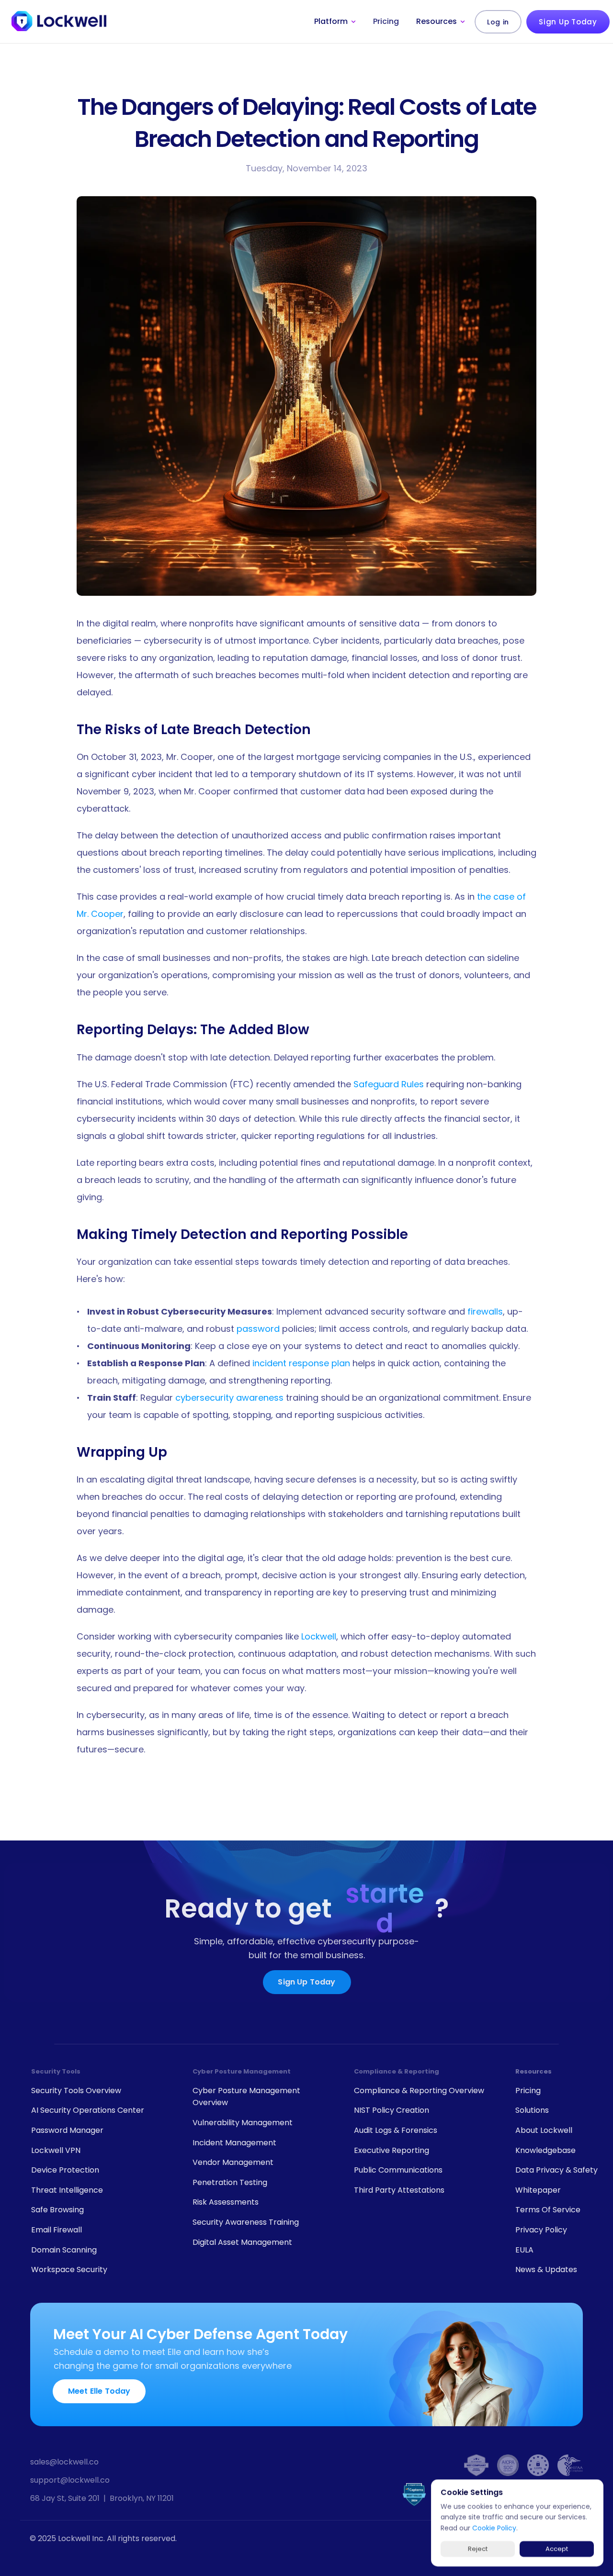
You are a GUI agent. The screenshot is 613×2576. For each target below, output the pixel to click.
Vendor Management (233, 2162)
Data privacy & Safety (556, 2170)
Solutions (532, 2110)
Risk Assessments (226, 2202)
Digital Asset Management (242, 2242)
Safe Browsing (57, 2210)
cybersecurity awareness (229, 1398)
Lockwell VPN (56, 2150)
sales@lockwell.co (64, 2462)
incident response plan (301, 1363)
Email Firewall (57, 2230)
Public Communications (398, 2170)
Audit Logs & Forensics (396, 2130)
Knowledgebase (545, 2150)
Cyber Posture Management (242, 2071)
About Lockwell (544, 2130)
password (258, 1329)
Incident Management (234, 2143)
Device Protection (65, 2170)
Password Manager (67, 2130)
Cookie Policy (494, 2528)
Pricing (386, 21)
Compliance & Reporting (397, 2071)
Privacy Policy (541, 2230)
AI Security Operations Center (88, 2110)
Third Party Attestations (399, 2190)
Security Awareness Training (246, 2222)
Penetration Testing (230, 2182)
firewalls (485, 1311)
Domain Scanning (64, 2250)
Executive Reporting (392, 2150)
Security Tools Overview (76, 2091)
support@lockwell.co (70, 2480)
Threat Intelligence (67, 2190)
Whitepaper (538, 2190)
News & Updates (546, 2269)
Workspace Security (69, 2269)
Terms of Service (548, 2210)
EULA (524, 2250)
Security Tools (56, 2071)
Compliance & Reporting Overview (419, 2091)
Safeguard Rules (389, 1084)
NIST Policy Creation (392, 2110)
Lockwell (319, 1636)
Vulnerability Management (243, 2123)
